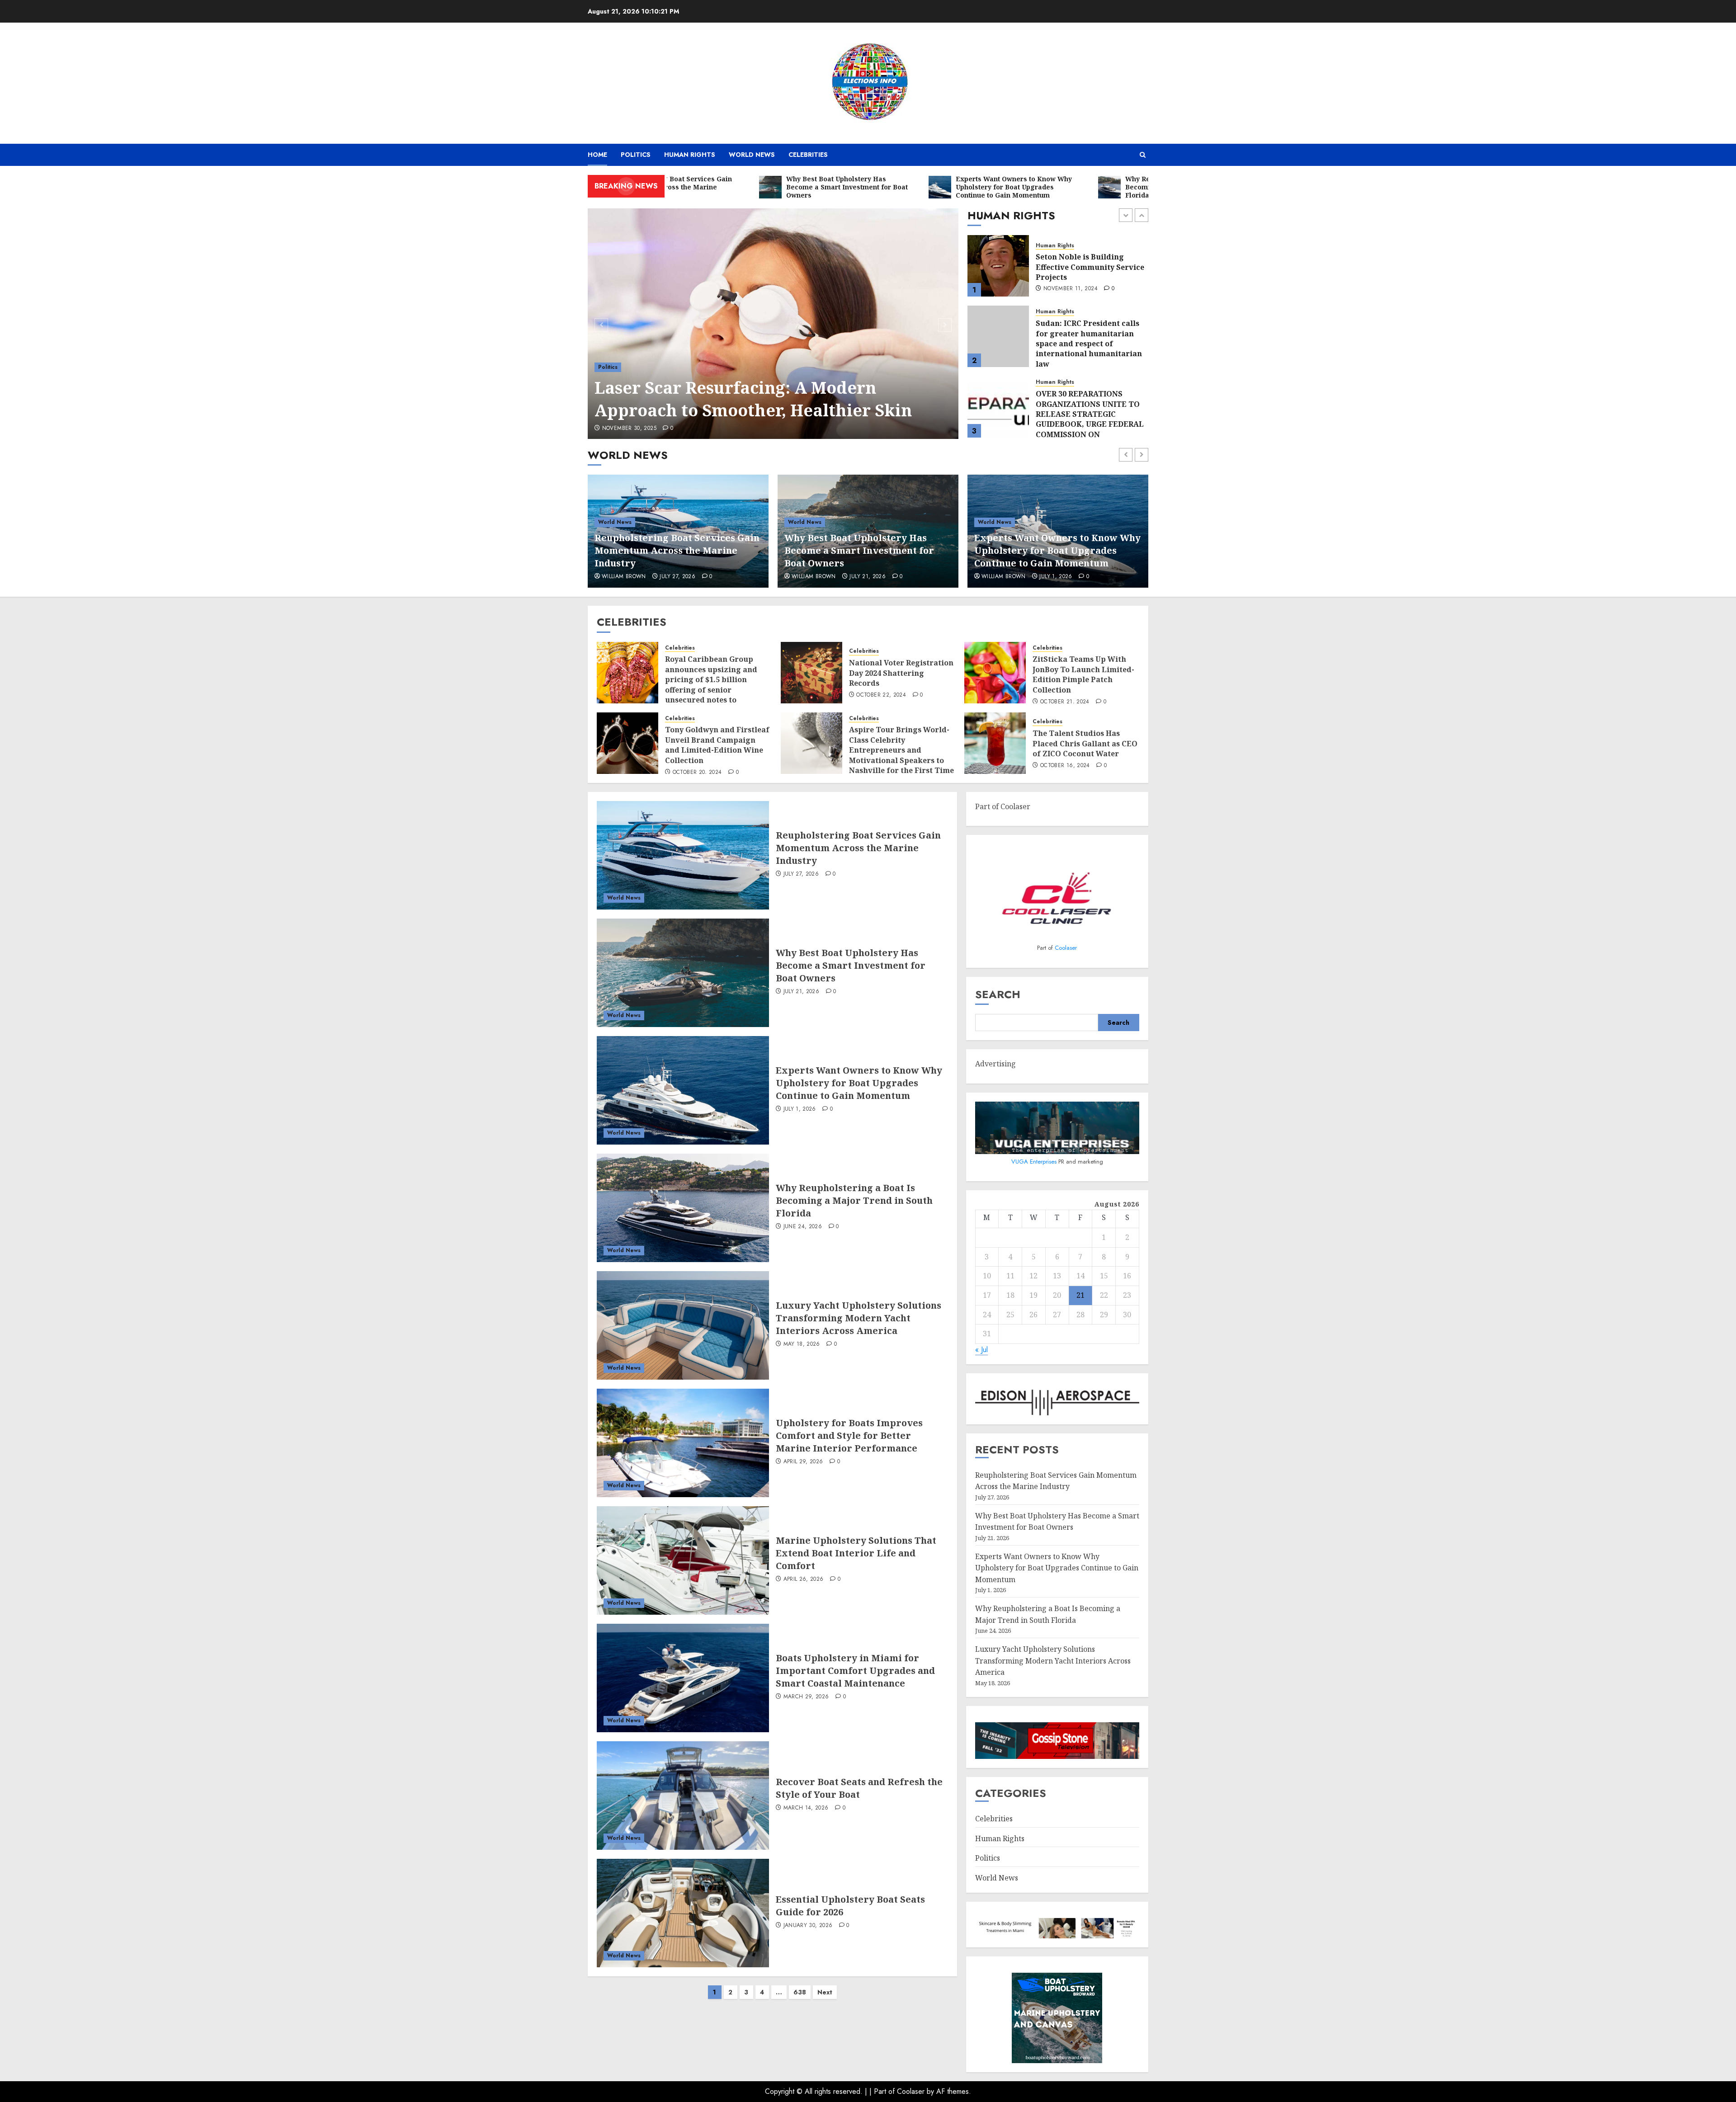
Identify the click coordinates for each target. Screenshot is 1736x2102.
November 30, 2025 (629, 429)
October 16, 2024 (1065, 766)
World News (752, 155)
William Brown (624, 577)
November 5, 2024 (1069, 436)
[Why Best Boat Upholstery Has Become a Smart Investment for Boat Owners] (683, 973)
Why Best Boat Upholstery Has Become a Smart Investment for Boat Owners (669, 550)
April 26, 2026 (804, 1579)
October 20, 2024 (697, 773)
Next (825, 1992)
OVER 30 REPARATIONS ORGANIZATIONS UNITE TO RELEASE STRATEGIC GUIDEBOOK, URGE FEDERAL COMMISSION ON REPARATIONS (1090, 349)
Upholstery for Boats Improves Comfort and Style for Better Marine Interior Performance (849, 1435)
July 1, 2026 (866, 577)
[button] (1143, 155)
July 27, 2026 (801, 874)
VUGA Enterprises (1035, 1162)
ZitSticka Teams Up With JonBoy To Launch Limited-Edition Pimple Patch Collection (1083, 674)
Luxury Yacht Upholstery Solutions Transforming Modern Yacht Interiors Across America (859, 1318)
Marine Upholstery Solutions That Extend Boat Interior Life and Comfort (856, 1553)
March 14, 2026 (806, 1808)
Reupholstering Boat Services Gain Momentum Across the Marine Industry (858, 848)
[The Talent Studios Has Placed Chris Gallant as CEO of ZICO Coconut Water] (995, 743)
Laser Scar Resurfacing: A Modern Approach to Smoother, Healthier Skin (753, 399)
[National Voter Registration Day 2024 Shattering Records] (811, 673)
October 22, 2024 (881, 695)
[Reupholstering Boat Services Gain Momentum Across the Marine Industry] (683, 855)
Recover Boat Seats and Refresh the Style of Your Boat (859, 1788)
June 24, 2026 (1059, 577)
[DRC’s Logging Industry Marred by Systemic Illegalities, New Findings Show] (998, 407)
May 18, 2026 (802, 1344)
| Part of (883, 2091)
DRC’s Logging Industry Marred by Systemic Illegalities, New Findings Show (1084, 409)
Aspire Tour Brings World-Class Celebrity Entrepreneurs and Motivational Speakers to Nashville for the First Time (901, 750)
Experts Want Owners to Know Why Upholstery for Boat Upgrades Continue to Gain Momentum (868, 550)
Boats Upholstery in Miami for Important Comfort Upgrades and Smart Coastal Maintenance (855, 1671)
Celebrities (808, 155)
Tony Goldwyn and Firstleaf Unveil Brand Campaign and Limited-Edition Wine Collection (717, 745)
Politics (636, 155)
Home (597, 155)
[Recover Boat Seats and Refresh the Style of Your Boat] (683, 1796)
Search (998, 994)
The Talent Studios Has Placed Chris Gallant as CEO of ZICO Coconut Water (1085, 743)
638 (800, 1992)
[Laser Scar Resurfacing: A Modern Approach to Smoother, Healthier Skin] (773, 324)
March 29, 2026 (806, 1697)
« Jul (981, 1350)
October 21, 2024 (1065, 702)
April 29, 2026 (803, 1462)
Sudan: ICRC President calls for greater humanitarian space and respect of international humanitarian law (1089, 273)
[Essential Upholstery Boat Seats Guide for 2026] (683, 1913)
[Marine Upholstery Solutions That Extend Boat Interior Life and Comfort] (683, 1560)
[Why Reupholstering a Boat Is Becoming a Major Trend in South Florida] (683, 1208)
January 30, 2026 (808, 1926)
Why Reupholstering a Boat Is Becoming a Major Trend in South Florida (1053, 550)
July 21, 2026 (678, 577)
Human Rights (690, 155)
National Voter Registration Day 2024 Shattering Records (901, 673)
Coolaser (1066, 948)
